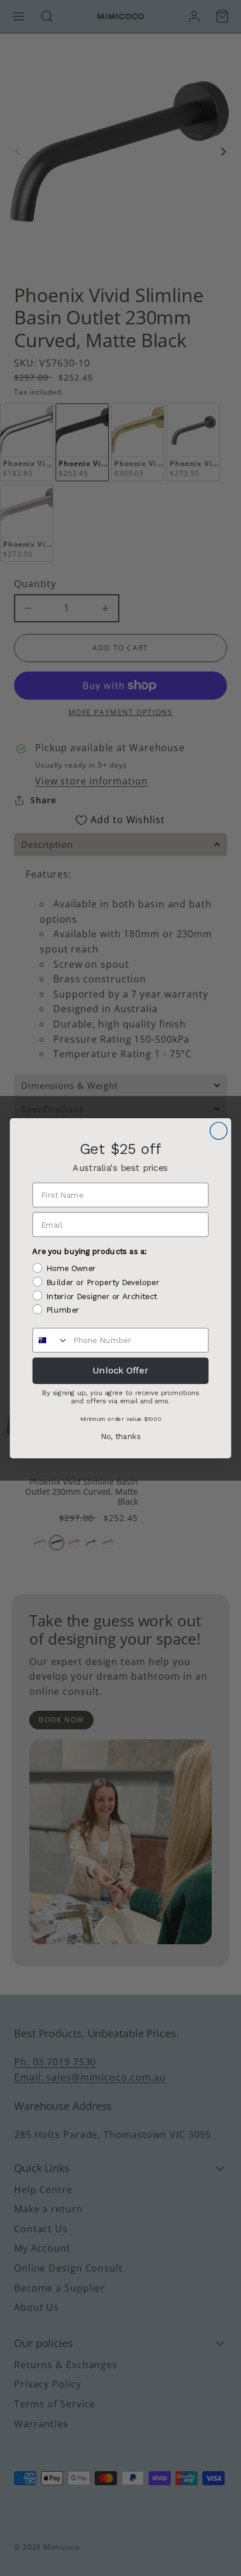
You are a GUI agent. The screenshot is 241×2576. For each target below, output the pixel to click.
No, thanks (121, 1436)
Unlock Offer (120, 1370)
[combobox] (51, 1340)
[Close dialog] (218, 1130)
